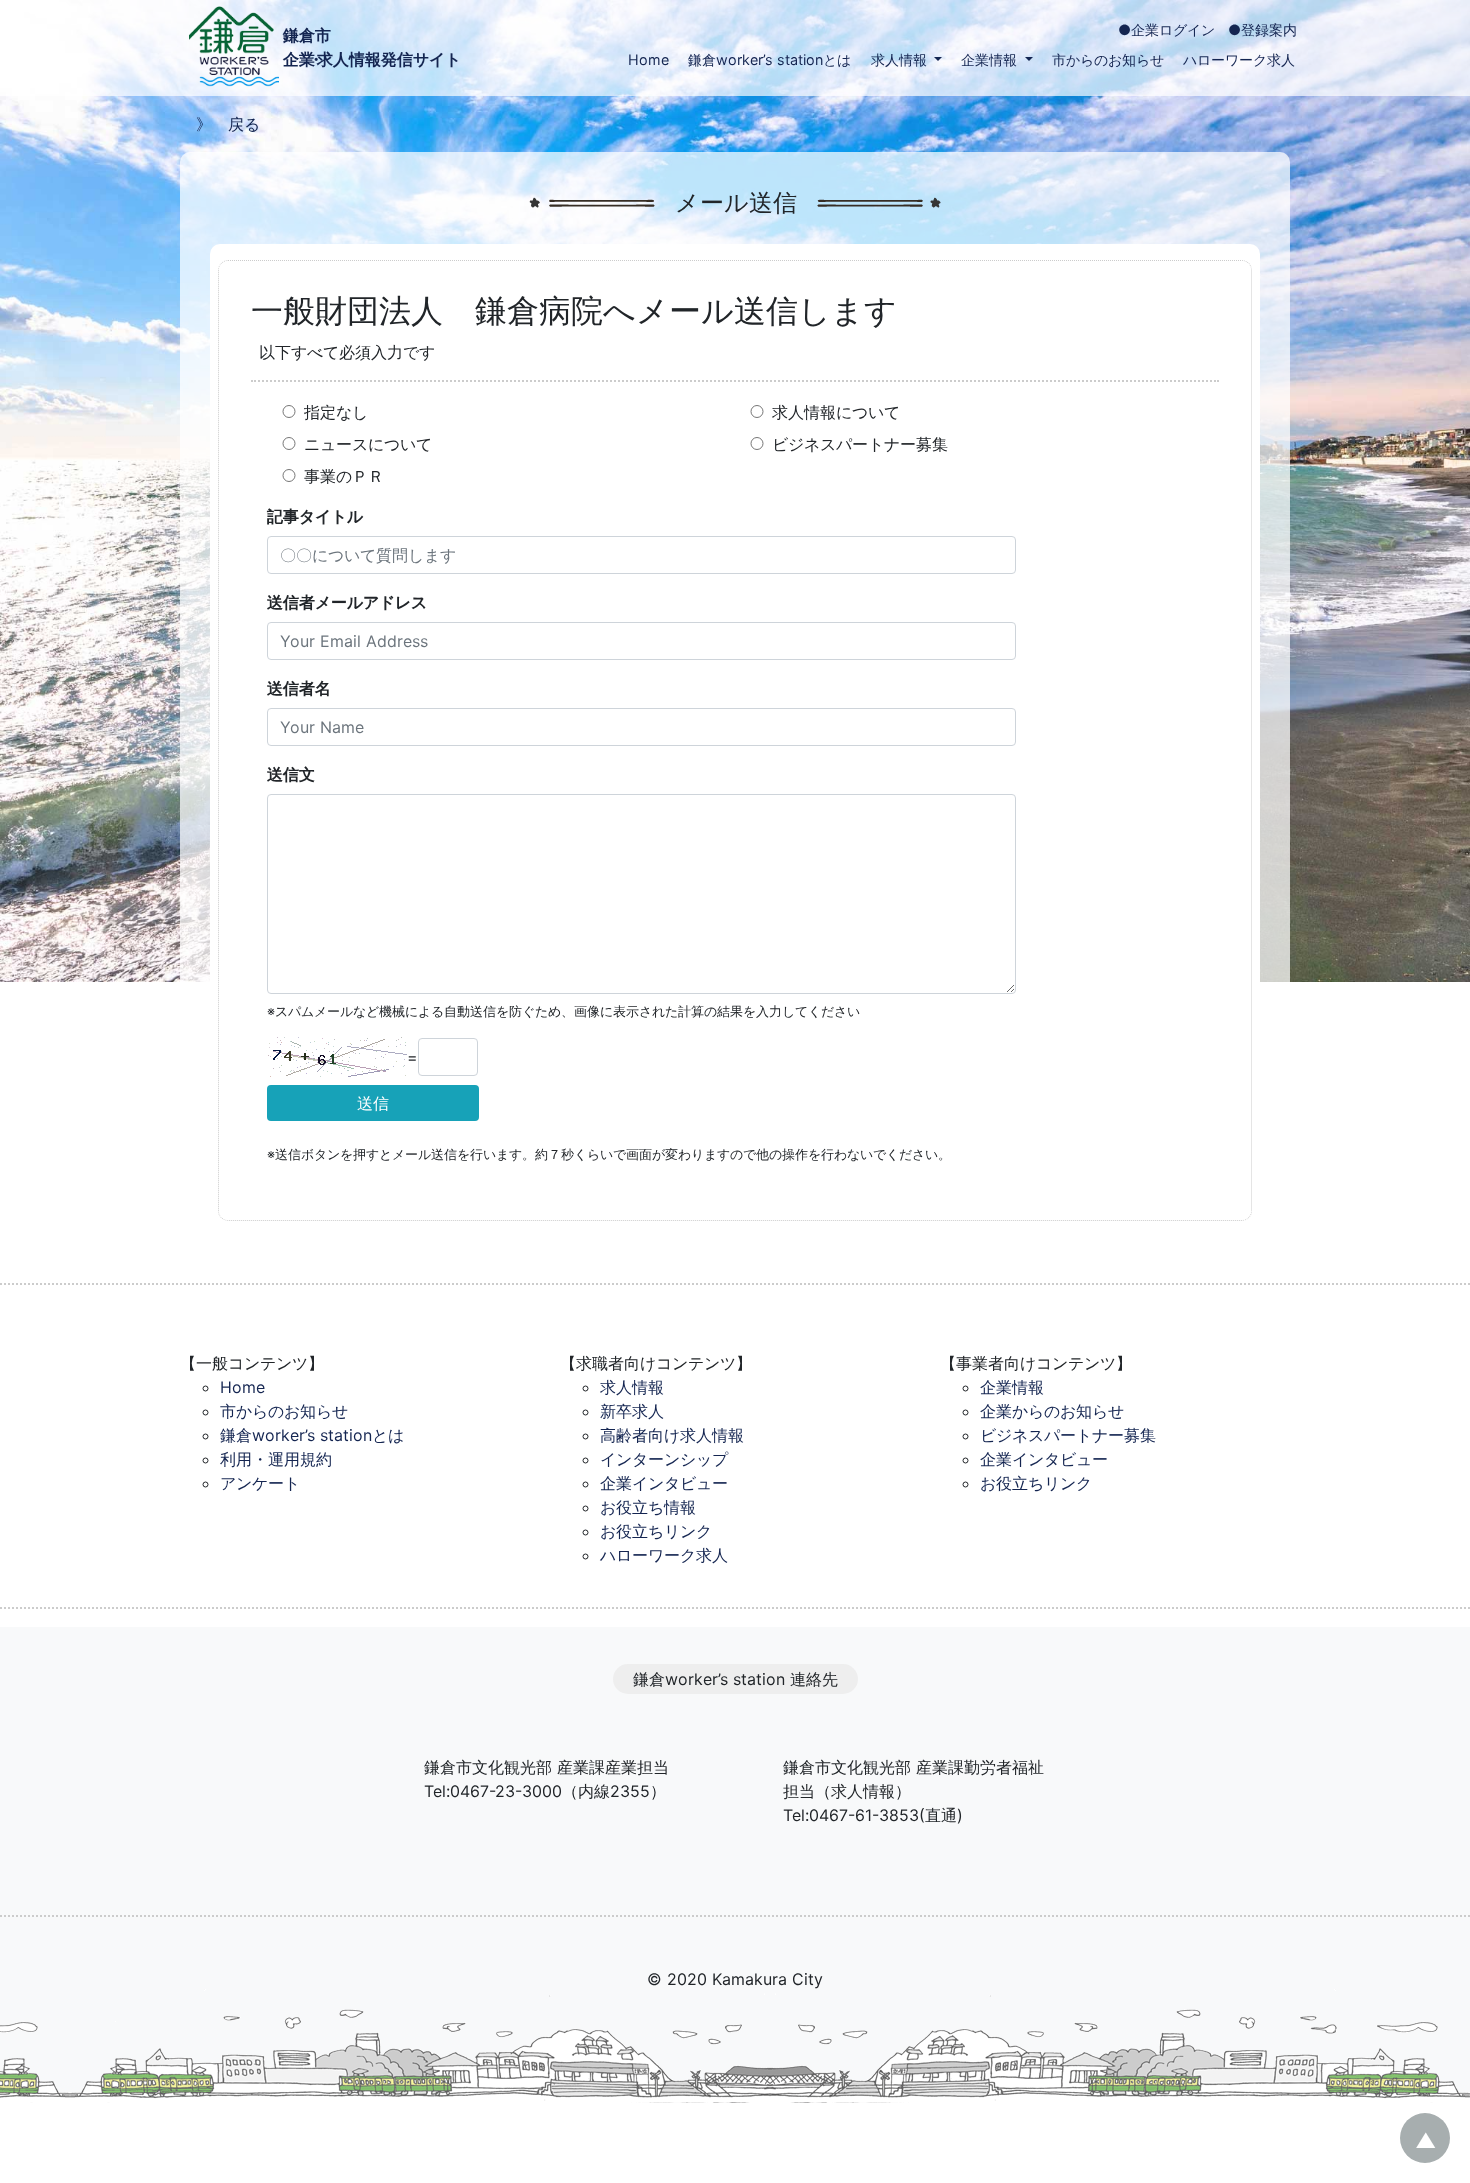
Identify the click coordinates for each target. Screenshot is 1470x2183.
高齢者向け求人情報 (672, 1435)
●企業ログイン (1166, 29)
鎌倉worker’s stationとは (769, 59)
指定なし (336, 412)
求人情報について (836, 412)
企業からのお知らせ (1052, 1411)
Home (648, 59)
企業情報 (1012, 1387)
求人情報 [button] (901, 59)
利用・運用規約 (276, 1459)
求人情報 (632, 1387)
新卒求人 (632, 1411)
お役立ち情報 (648, 1507)
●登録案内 (1262, 29)
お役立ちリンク (656, 1531)
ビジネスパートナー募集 (860, 444)
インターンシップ (664, 1459)
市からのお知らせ (1108, 59)
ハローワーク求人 (1239, 59)
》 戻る (220, 124)
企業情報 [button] (991, 59)
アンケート (260, 1483)
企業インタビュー (664, 1483)
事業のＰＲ (344, 476)
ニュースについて (368, 444)
